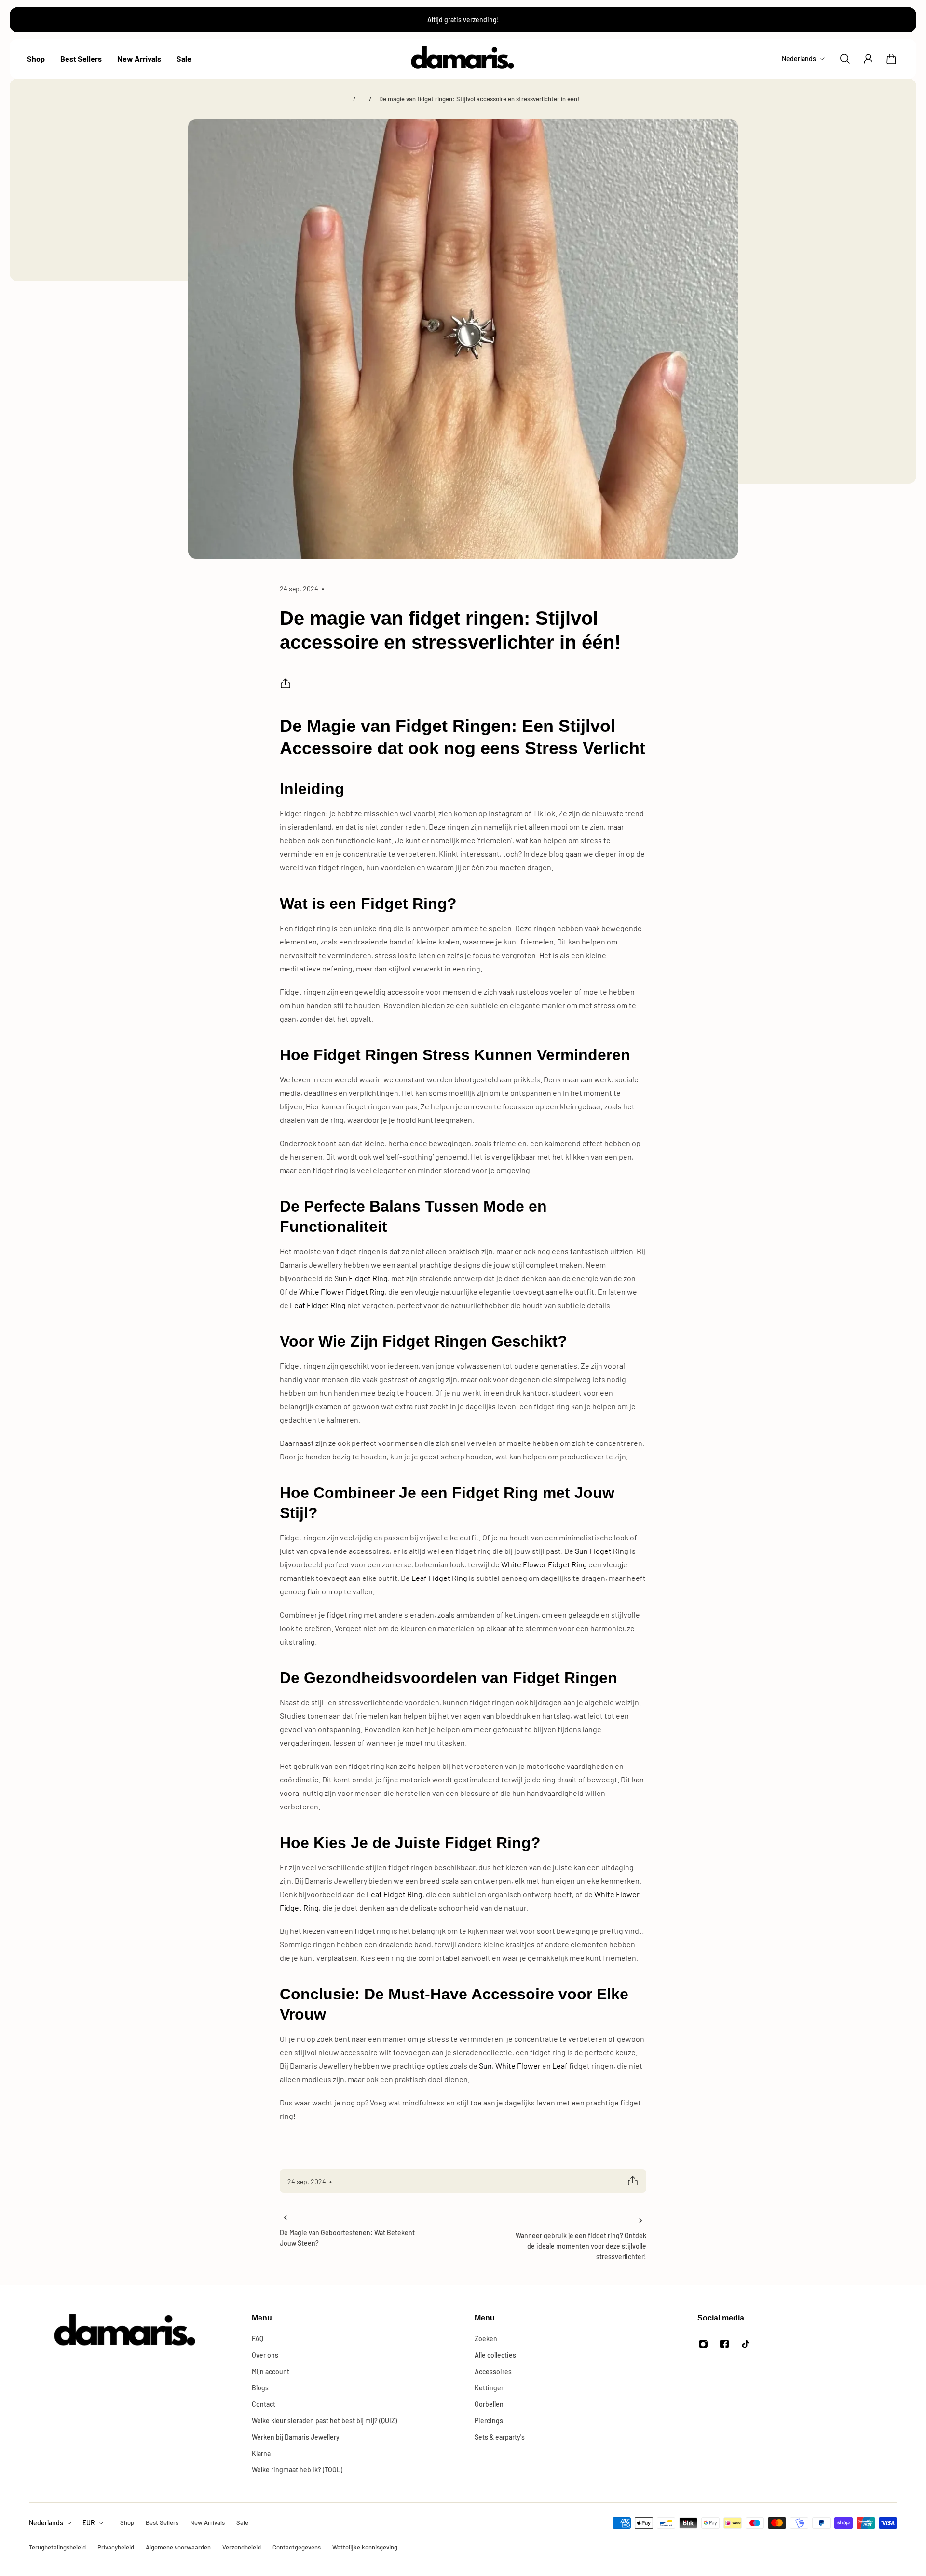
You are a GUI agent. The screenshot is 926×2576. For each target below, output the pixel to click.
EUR (89, 2523)
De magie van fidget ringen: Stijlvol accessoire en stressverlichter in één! (479, 99)
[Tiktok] (746, 2344)
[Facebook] (724, 2344)
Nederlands (46, 2523)
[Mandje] (891, 59)
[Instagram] (703, 2344)
